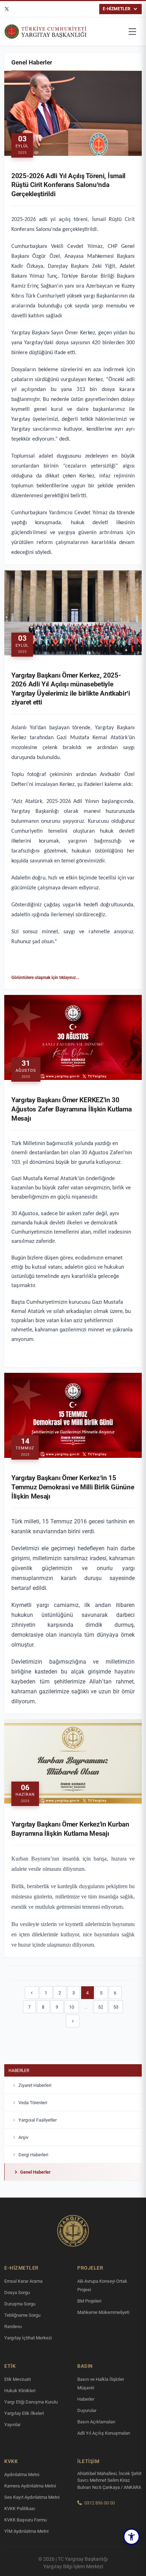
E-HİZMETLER (117, 9)
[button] (131, 2537)
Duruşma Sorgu (20, 2304)
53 (116, 2007)
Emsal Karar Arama (23, 2281)
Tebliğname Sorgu (22, 2315)
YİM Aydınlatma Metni (26, 2531)
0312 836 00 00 (100, 2503)
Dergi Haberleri (33, 2155)
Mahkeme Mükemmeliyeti (103, 2312)
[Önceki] (32, 1993)
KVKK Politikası (20, 2509)
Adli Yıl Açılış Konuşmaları (104, 2433)
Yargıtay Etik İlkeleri (24, 2413)
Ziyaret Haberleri (35, 2085)
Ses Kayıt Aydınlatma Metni (32, 2497)
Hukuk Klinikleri (20, 2391)
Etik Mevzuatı (18, 2379)
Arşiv (23, 2137)
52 (101, 2007)
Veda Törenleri (33, 2103)
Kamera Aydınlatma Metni (30, 2486)
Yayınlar (12, 2425)
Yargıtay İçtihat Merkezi (28, 2338)
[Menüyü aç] (133, 32)
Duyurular (87, 2410)
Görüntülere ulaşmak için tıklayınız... (45, 978)
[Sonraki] (73, 2021)
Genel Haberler (35, 2172)
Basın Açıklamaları (96, 2422)
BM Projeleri (89, 2301)
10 (72, 2007)
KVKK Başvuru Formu (26, 2520)
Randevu (13, 2326)
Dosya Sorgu (17, 2292)
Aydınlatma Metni (22, 2475)
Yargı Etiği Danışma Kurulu (31, 2402)
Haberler (19, 2071)
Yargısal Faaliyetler (38, 2120)
